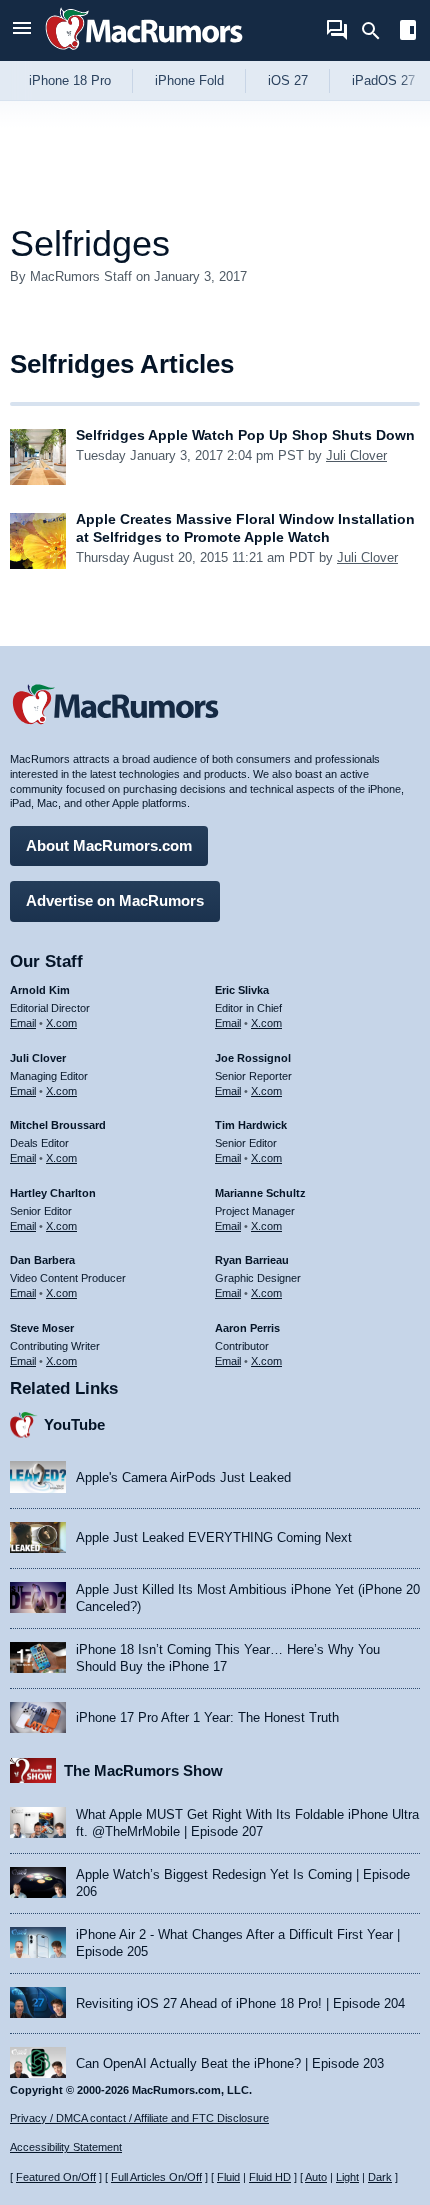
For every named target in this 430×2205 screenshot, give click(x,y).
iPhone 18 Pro (70, 80)
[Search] (377, 31)
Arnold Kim (40, 990)
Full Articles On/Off (156, 2177)
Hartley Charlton (53, 1193)
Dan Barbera (42, 1260)
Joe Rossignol (253, 1058)
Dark (380, 2177)
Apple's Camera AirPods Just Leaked (183, 1477)
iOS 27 (288, 80)
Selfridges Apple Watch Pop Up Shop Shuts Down (245, 435)
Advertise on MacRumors (115, 900)
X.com (61, 1023)
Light (347, 2177)
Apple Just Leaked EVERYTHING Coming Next (214, 1537)
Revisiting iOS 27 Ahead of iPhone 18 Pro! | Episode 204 (240, 2003)
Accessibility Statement (66, 2147)
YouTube (74, 1424)
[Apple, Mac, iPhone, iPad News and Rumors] (144, 52)
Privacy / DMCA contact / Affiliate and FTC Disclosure (139, 2118)
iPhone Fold (189, 80)
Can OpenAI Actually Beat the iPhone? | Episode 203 (230, 2063)
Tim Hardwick (251, 1125)
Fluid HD (270, 2177)
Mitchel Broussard (58, 1125)
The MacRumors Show (143, 1770)
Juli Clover (356, 455)
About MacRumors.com (109, 845)
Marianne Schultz (260, 1193)
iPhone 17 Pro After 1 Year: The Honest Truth (207, 1717)
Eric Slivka (242, 990)
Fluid (228, 2177)
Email (23, 1023)
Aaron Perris (247, 1328)
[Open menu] (22, 30)
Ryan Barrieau (252, 1260)
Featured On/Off (56, 2177)
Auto (316, 2177)
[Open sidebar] (408, 32)
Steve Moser (42, 1328)
